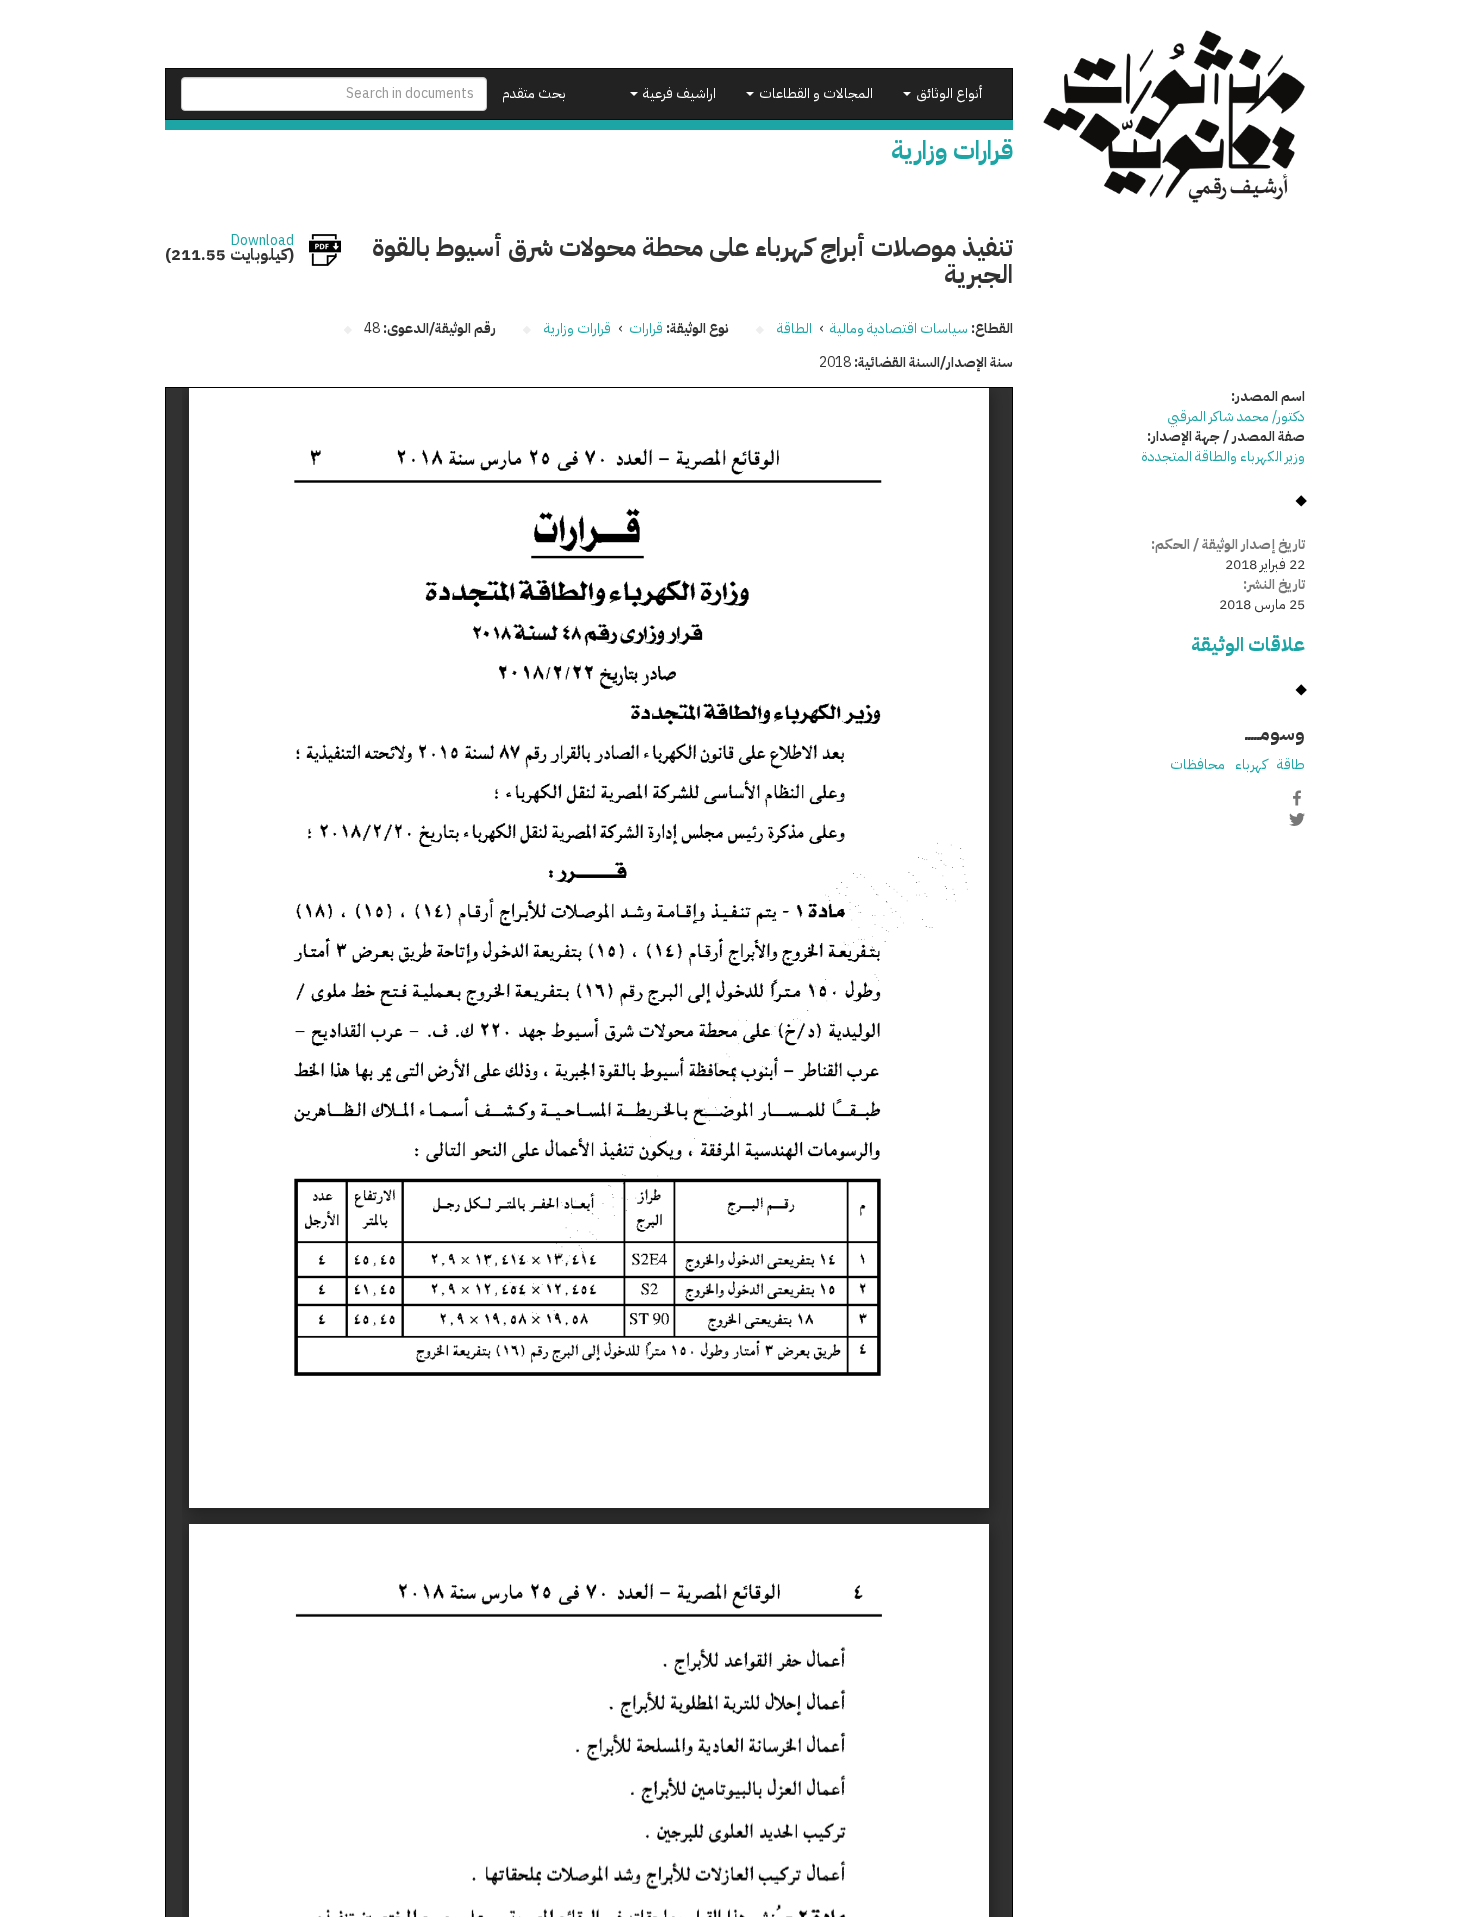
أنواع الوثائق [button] (947, 93)
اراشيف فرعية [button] (678, 93)
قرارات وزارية (577, 328)
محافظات (1197, 764)
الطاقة (794, 328)
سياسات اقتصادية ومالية (899, 328)
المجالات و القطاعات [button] (814, 93)
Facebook (1297, 798)
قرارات (646, 328)
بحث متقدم (534, 93)
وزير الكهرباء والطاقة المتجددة (1223, 456)
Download (262, 241)
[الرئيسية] (1174, 116)
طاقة (1291, 764)
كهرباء (1251, 764)
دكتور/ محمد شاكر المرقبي (1236, 416)
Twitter (1297, 819)
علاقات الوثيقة (1248, 644)
